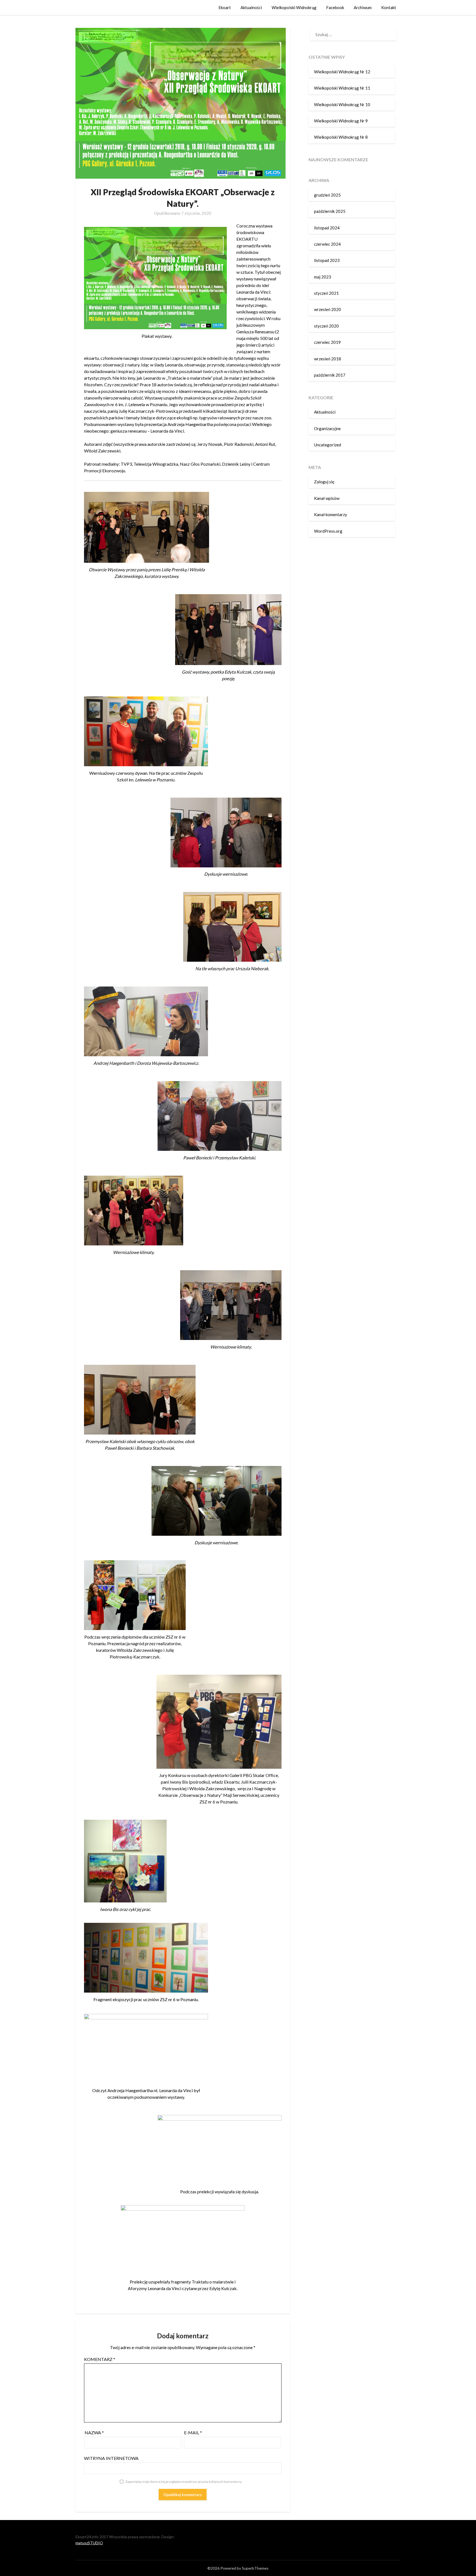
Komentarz (100, 2359)
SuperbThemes (255, 2568)
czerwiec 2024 (327, 244)
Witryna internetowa (111, 2458)
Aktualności (251, 7)
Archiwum (363, 7)
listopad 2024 (327, 228)
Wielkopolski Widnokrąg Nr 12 (342, 72)
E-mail (193, 2432)
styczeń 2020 (326, 326)
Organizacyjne (327, 428)
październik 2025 (330, 211)
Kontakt (389, 7)
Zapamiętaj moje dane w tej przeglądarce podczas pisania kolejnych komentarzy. (184, 2482)
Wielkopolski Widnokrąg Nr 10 (342, 104)
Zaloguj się (324, 482)
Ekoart (225, 7)
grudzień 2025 (327, 195)
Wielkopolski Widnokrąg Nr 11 (342, 88)
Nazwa (94, 2432)
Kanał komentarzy (331, 514)
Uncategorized (328, 445)
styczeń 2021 (326, 293)
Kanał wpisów (327, 498)
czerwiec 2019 (327, 342)
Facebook (335, 7)
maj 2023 (323, 277)
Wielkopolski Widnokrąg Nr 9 (341, 121)
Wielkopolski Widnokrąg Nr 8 (341, 137)
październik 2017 (330, 375)
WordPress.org (328, 531)
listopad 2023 (327, 260)
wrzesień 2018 (328, 359)
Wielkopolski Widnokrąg (294, 7)
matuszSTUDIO (89, 2543)
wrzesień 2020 (328, 309)
